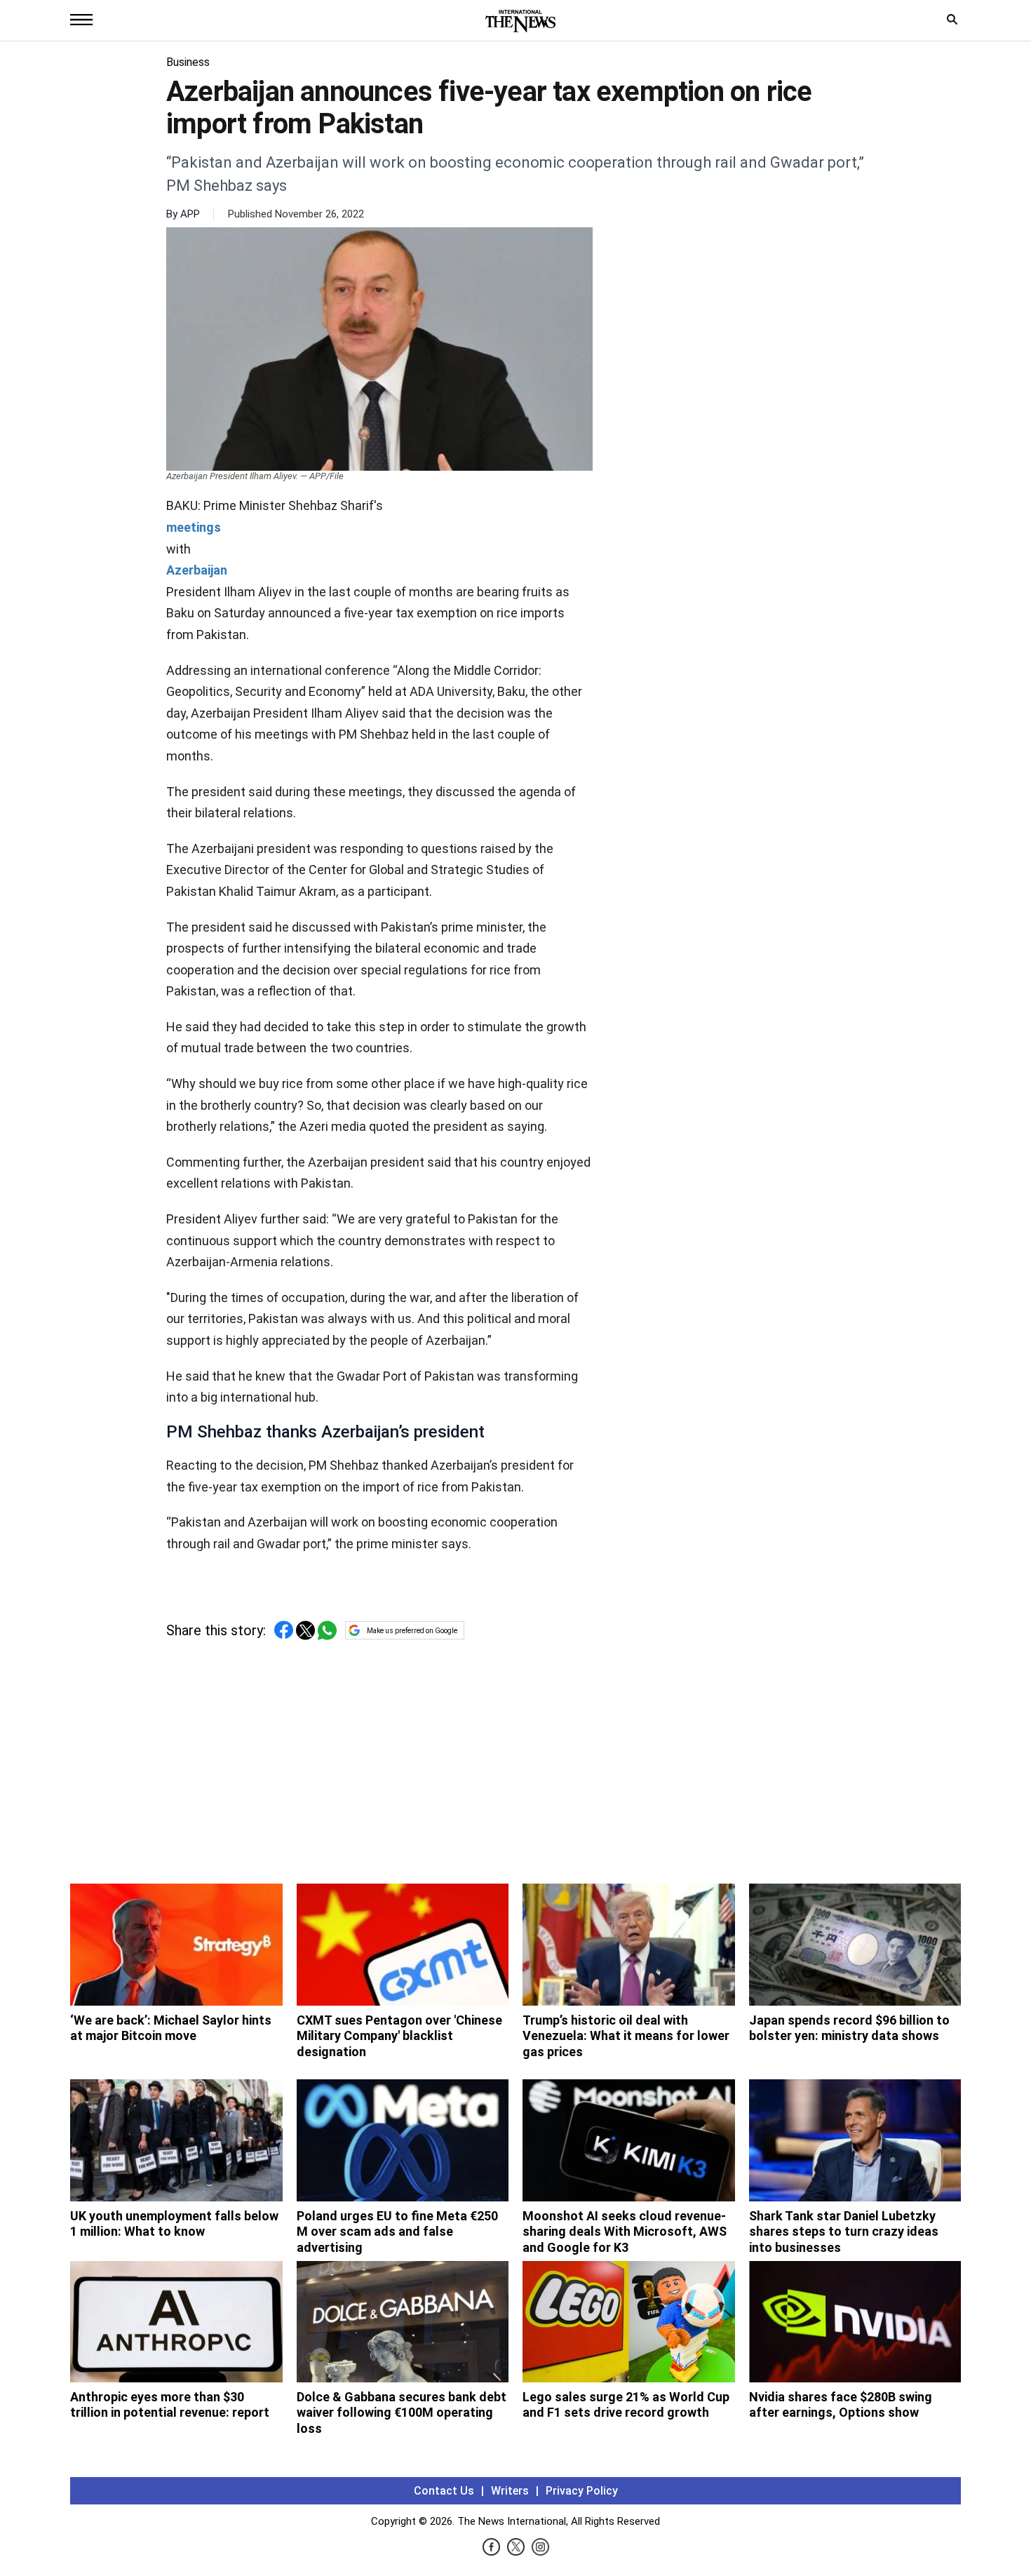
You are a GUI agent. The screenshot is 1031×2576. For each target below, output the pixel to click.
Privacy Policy (582, 2491)
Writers (510, 2491)
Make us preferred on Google (412, 1631)
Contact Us (444, 2491)
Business (188, 62)
